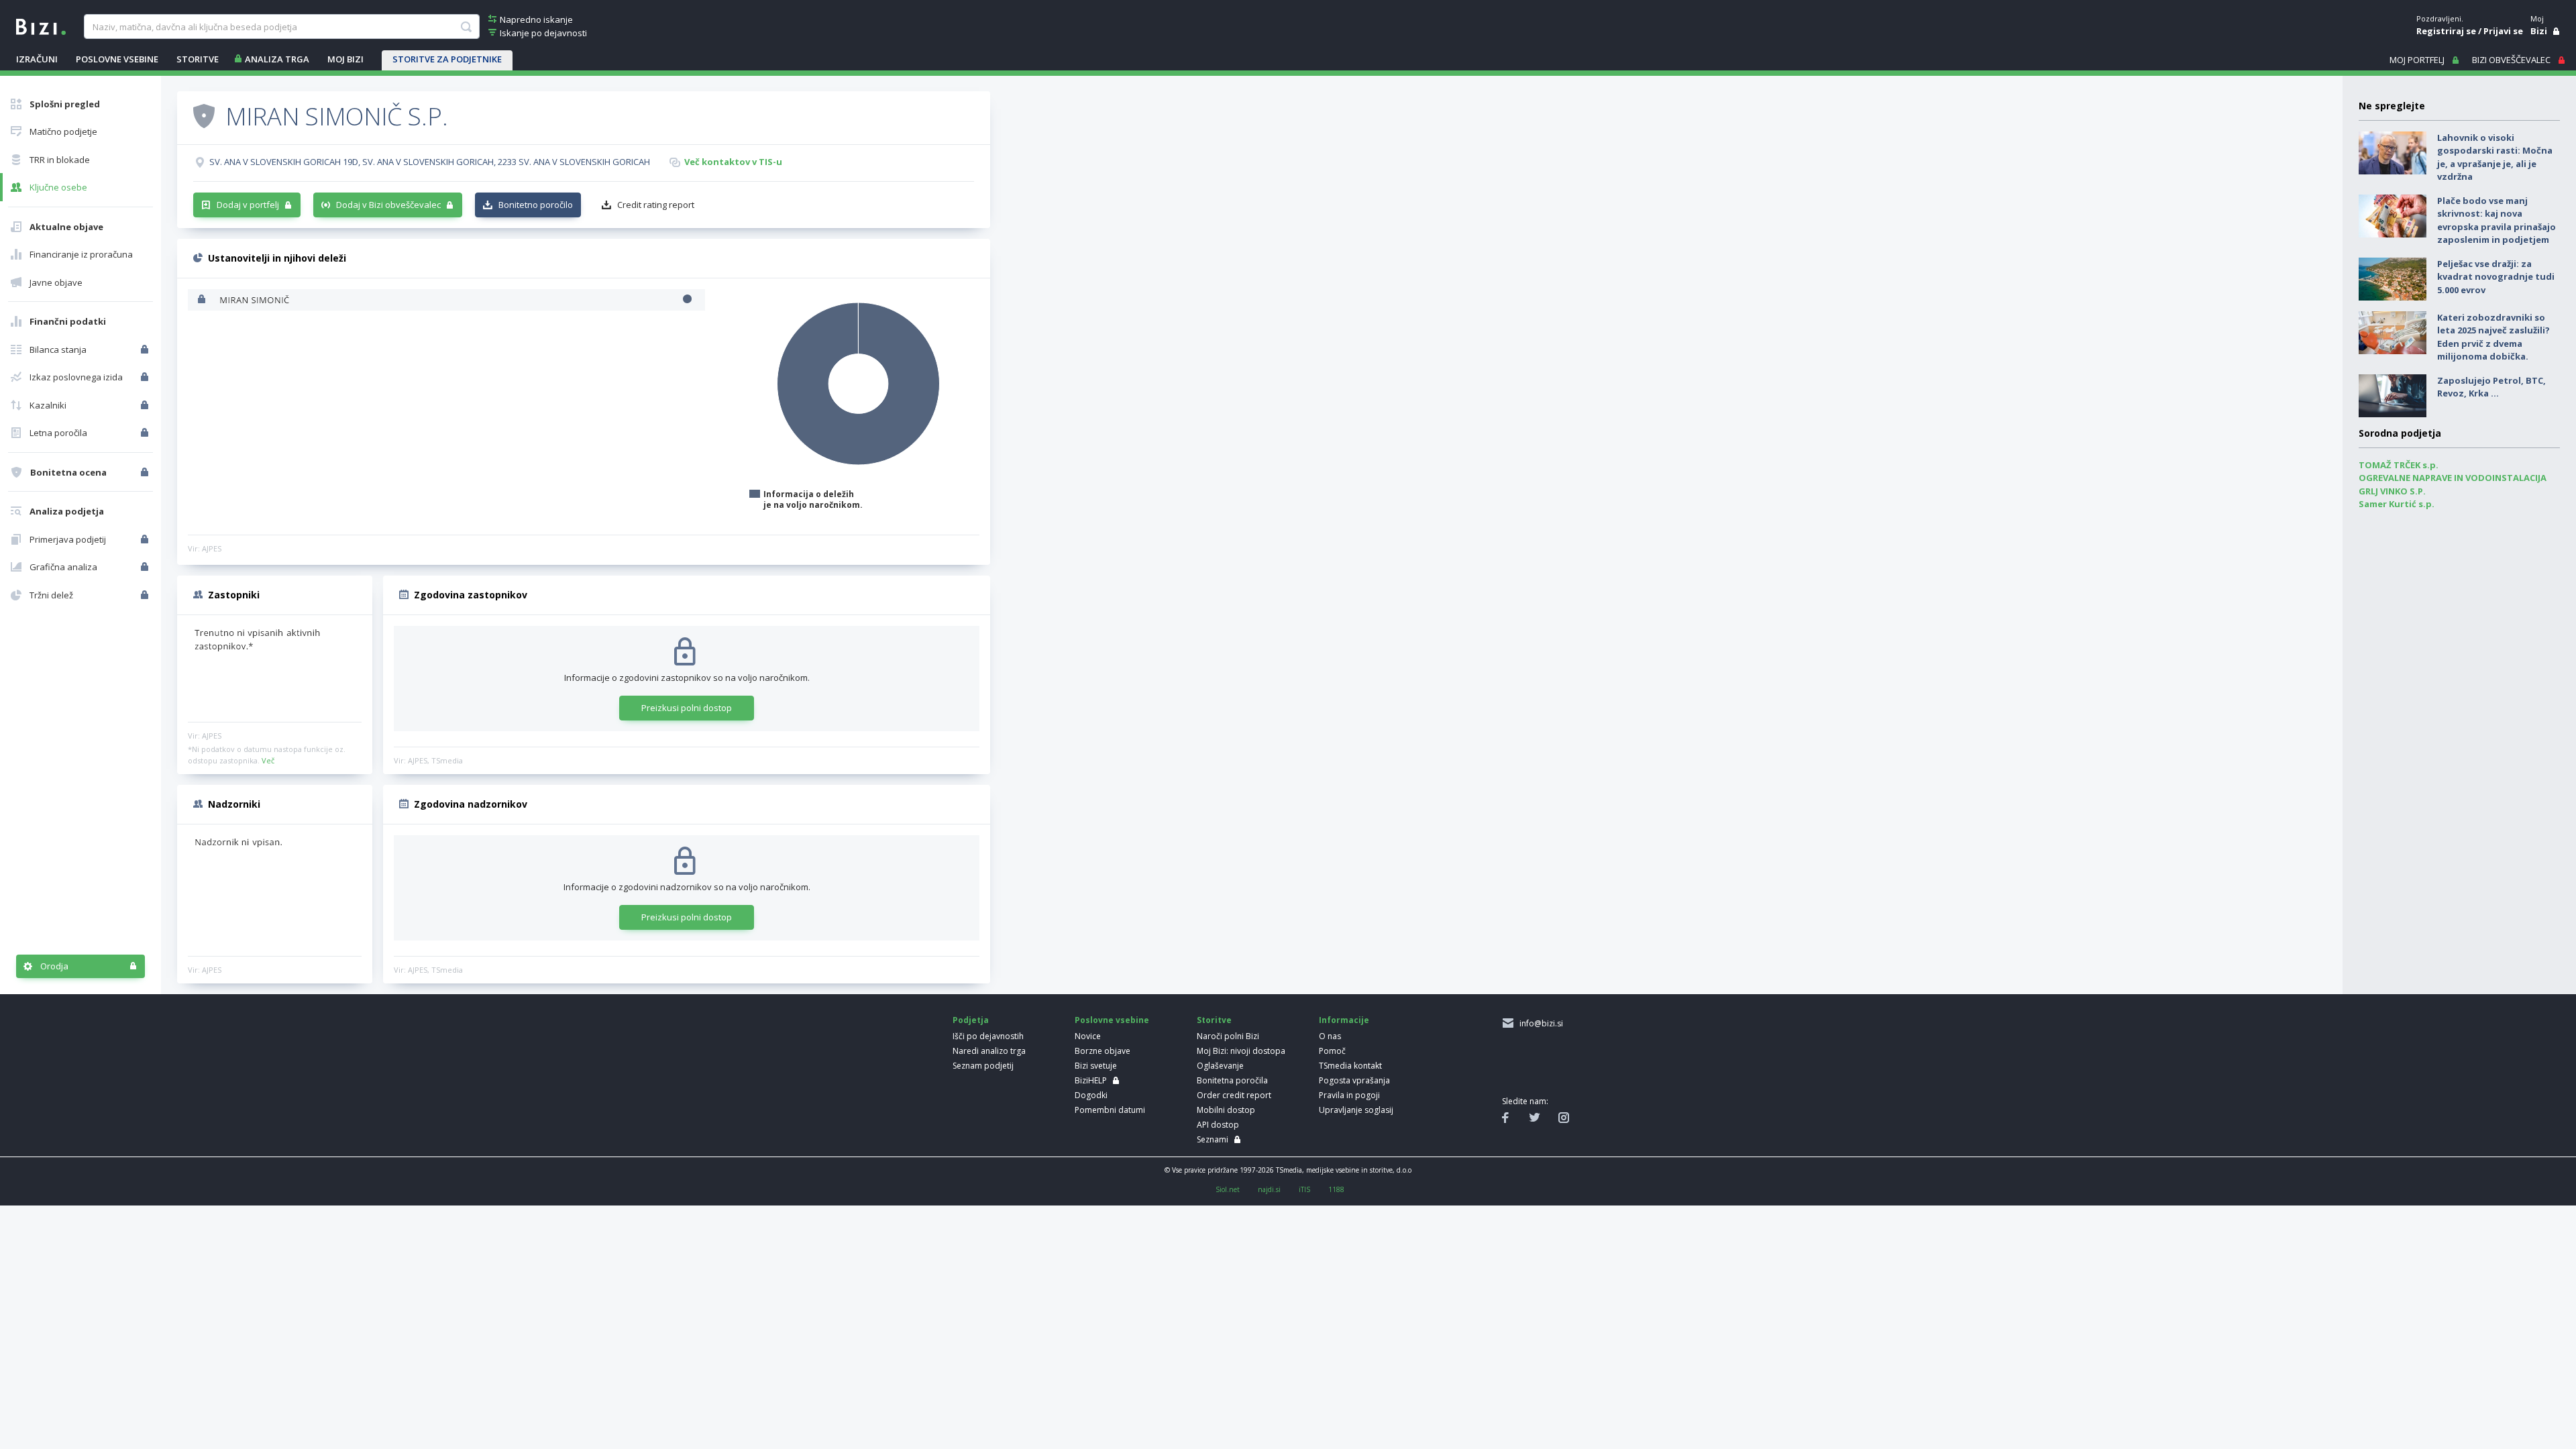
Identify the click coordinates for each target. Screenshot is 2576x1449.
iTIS (1304, 1189)
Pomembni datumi (1110, 1110)
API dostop (1218, 1125)
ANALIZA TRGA (277, 59)
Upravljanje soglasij (1356, 1110)
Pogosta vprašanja (1354, 1080)
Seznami (1213, 1139)
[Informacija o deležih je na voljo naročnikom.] (203, 300)
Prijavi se (2503, 31)
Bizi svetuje (1096, 1066)
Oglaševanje (1220, 1066)
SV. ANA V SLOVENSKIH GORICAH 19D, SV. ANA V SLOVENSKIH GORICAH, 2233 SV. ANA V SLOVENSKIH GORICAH (430, 162)
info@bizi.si (1539, 1023)
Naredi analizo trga (989, 1051)
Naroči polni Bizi (1228, 1036)
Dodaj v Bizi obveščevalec (388, 205)
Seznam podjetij (983, 1066)
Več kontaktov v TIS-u (733, 162)
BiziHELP (1091, 1080)
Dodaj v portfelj (248, 205)
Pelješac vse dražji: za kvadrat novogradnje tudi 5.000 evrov (2496, 277)
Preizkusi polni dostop (687, 708)
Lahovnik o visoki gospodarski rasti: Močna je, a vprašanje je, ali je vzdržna (2495, 157)
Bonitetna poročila (1232, 1080)
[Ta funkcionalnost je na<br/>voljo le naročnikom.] (146, 350)
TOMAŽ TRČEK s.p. (2399, 465)
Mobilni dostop (1226, 1110)
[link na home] (41, 25)
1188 (1336, 1189)
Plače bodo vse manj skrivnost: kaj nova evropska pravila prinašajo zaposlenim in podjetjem (2497, 220)
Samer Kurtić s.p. (2397, 504)
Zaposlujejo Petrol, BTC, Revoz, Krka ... (2491, 387)
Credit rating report (656, 205)
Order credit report (1234, 1095)
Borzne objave (1103, 1051)
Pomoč (1332, 1051)
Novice (1088, 1036)
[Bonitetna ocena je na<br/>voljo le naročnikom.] (146, 472)
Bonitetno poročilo (536, 205)
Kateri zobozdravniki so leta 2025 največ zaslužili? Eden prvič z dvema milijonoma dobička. (2493, 337)
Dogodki (1091, 1095)
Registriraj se (2446, 31)
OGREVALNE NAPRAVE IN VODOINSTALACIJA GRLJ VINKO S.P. (2453, 484)
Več (268, 760)
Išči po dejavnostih (988, 1036)
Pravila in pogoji (1349, 1095)
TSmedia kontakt (1350, 1066)
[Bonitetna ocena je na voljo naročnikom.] (204, 115)
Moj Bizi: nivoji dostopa (1241, 1051)
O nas (1330, 1036)
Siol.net (1228, 1189)
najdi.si (1269, 1189)
